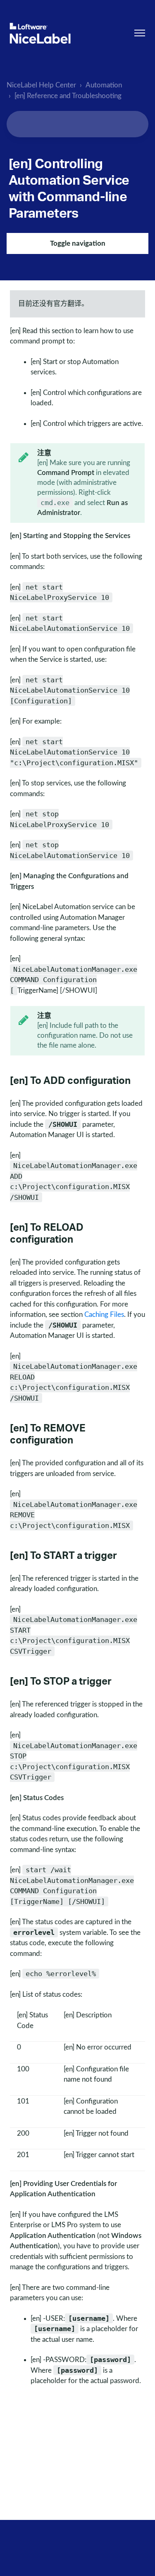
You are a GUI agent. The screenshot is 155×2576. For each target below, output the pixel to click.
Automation (104, 85)
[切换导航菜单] (140, 33)
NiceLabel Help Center (41, 85)
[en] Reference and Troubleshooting (68, 96)
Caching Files (104, 1315)
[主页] (40, 33)
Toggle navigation (78, 243)
